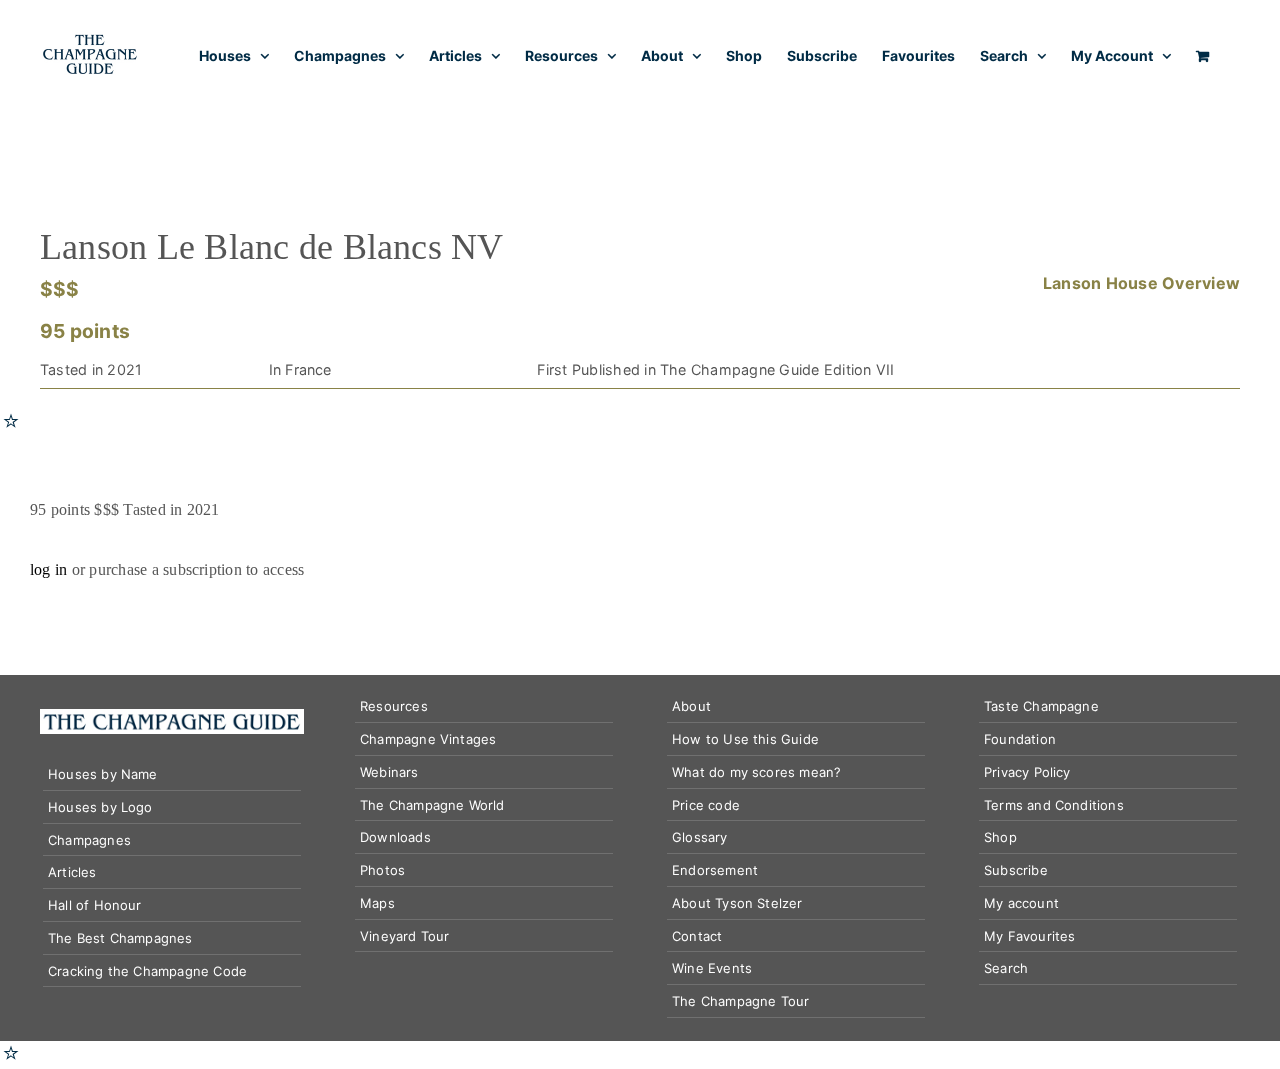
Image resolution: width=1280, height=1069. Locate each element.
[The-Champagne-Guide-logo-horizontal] (172, 716)
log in (48, 569)
